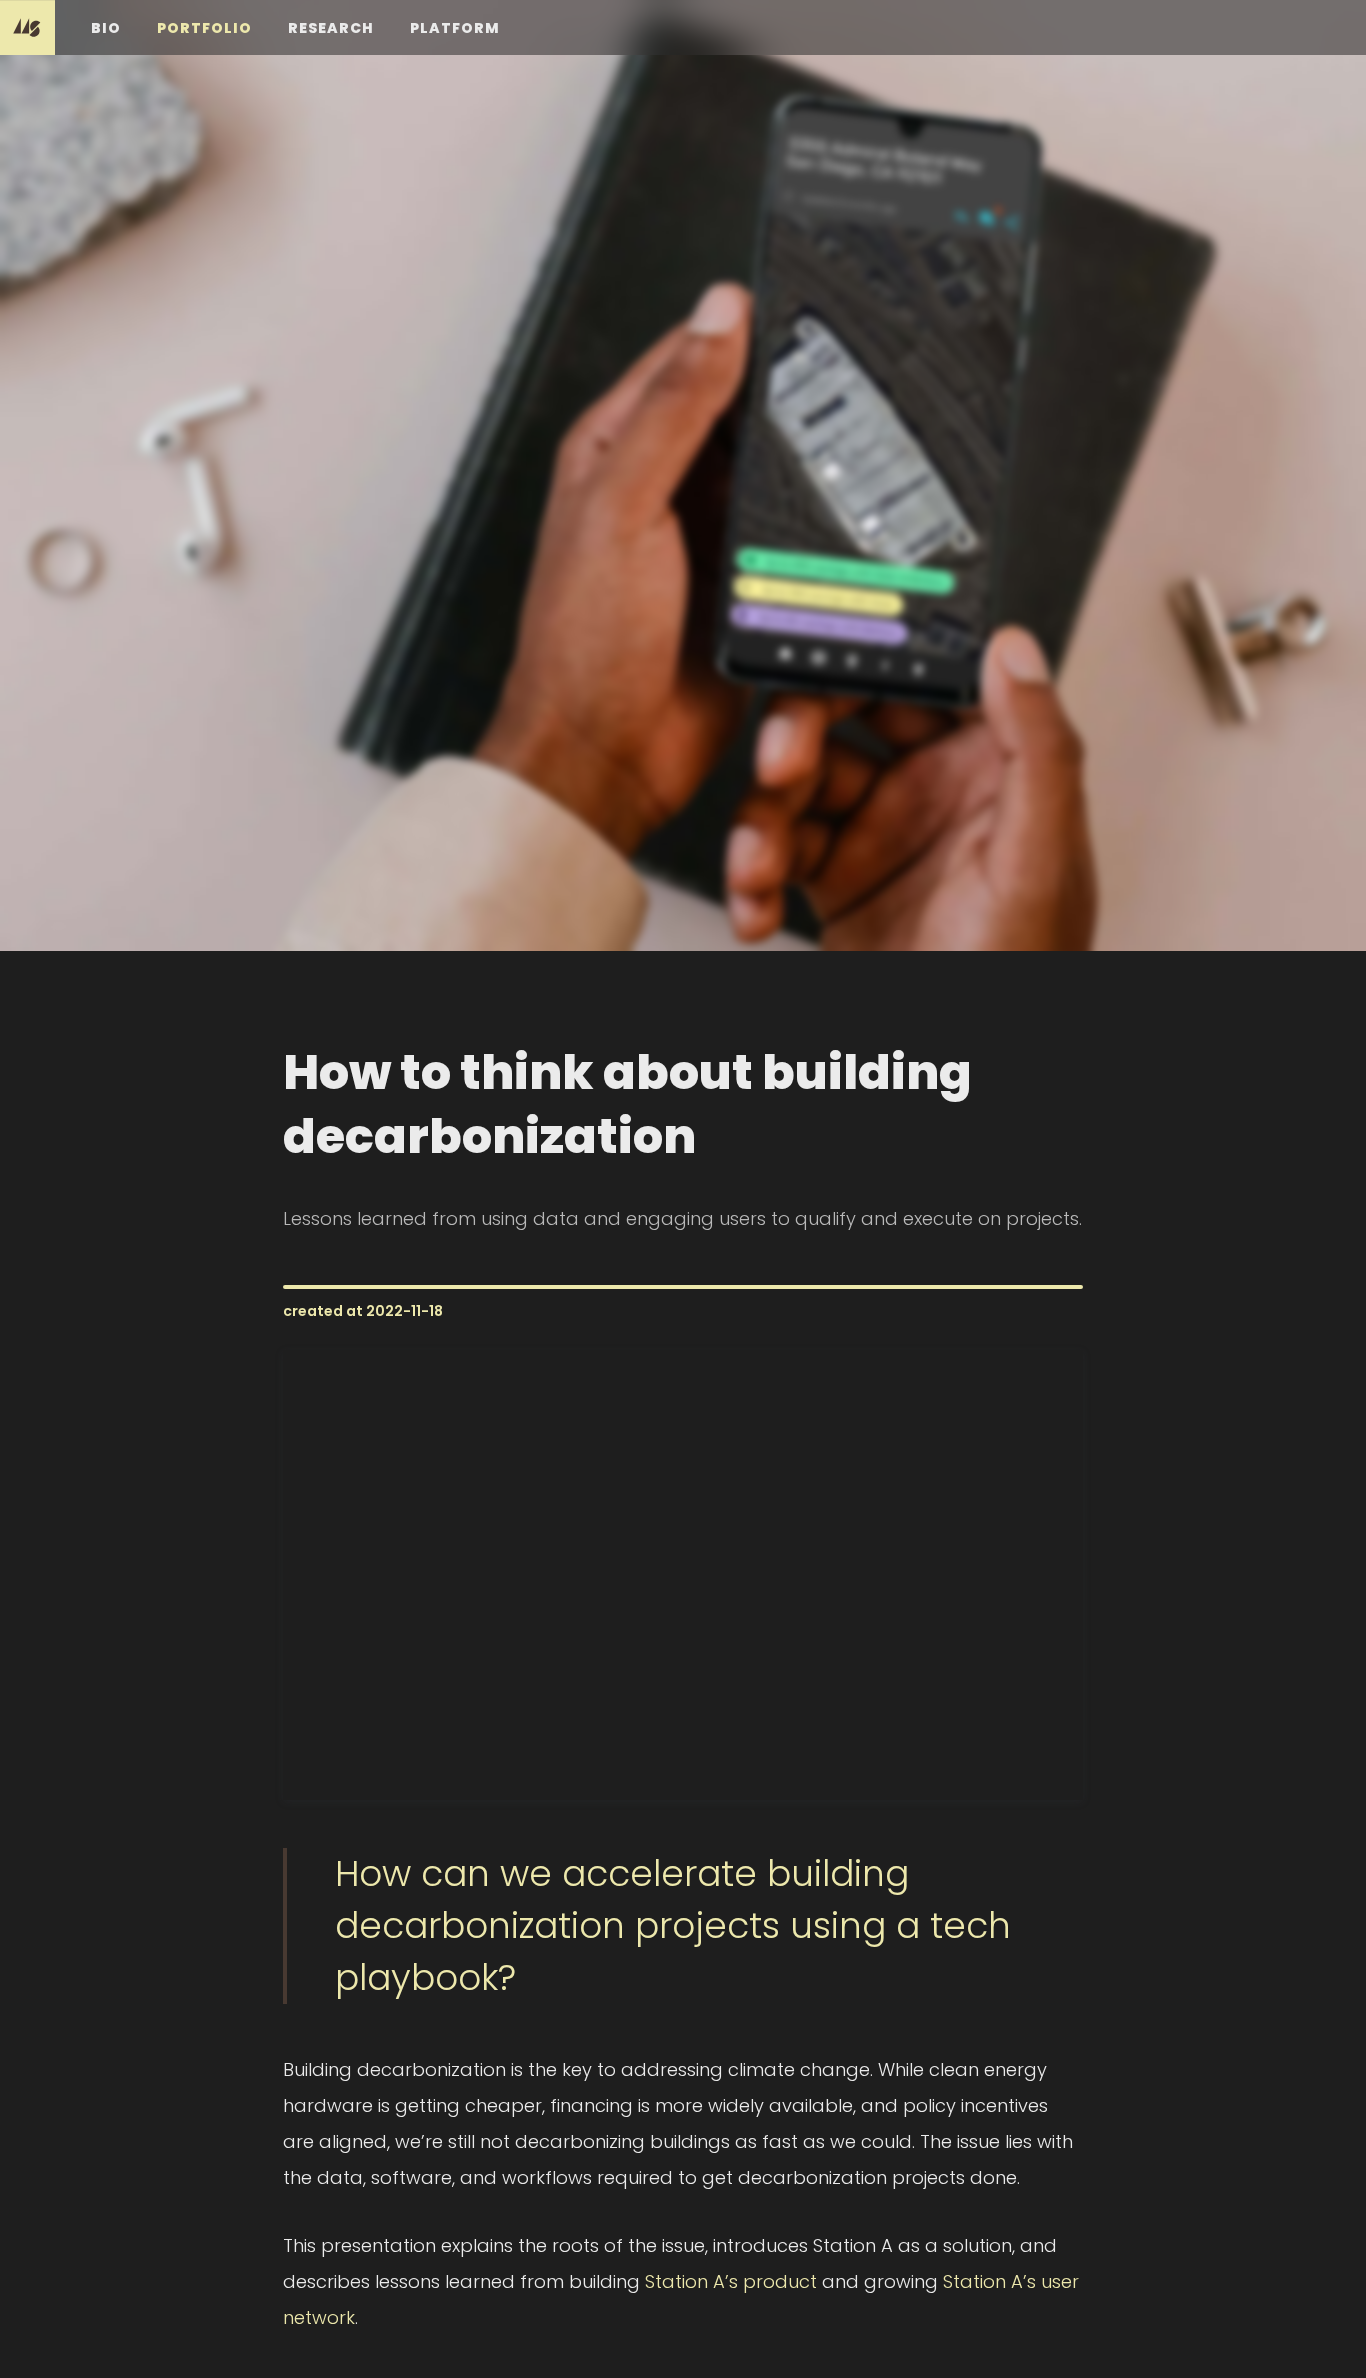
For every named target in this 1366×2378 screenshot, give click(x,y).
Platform (455, 28)
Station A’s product (731, 2281)
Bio (106, 28)
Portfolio (204, 28)
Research (331, 28)
